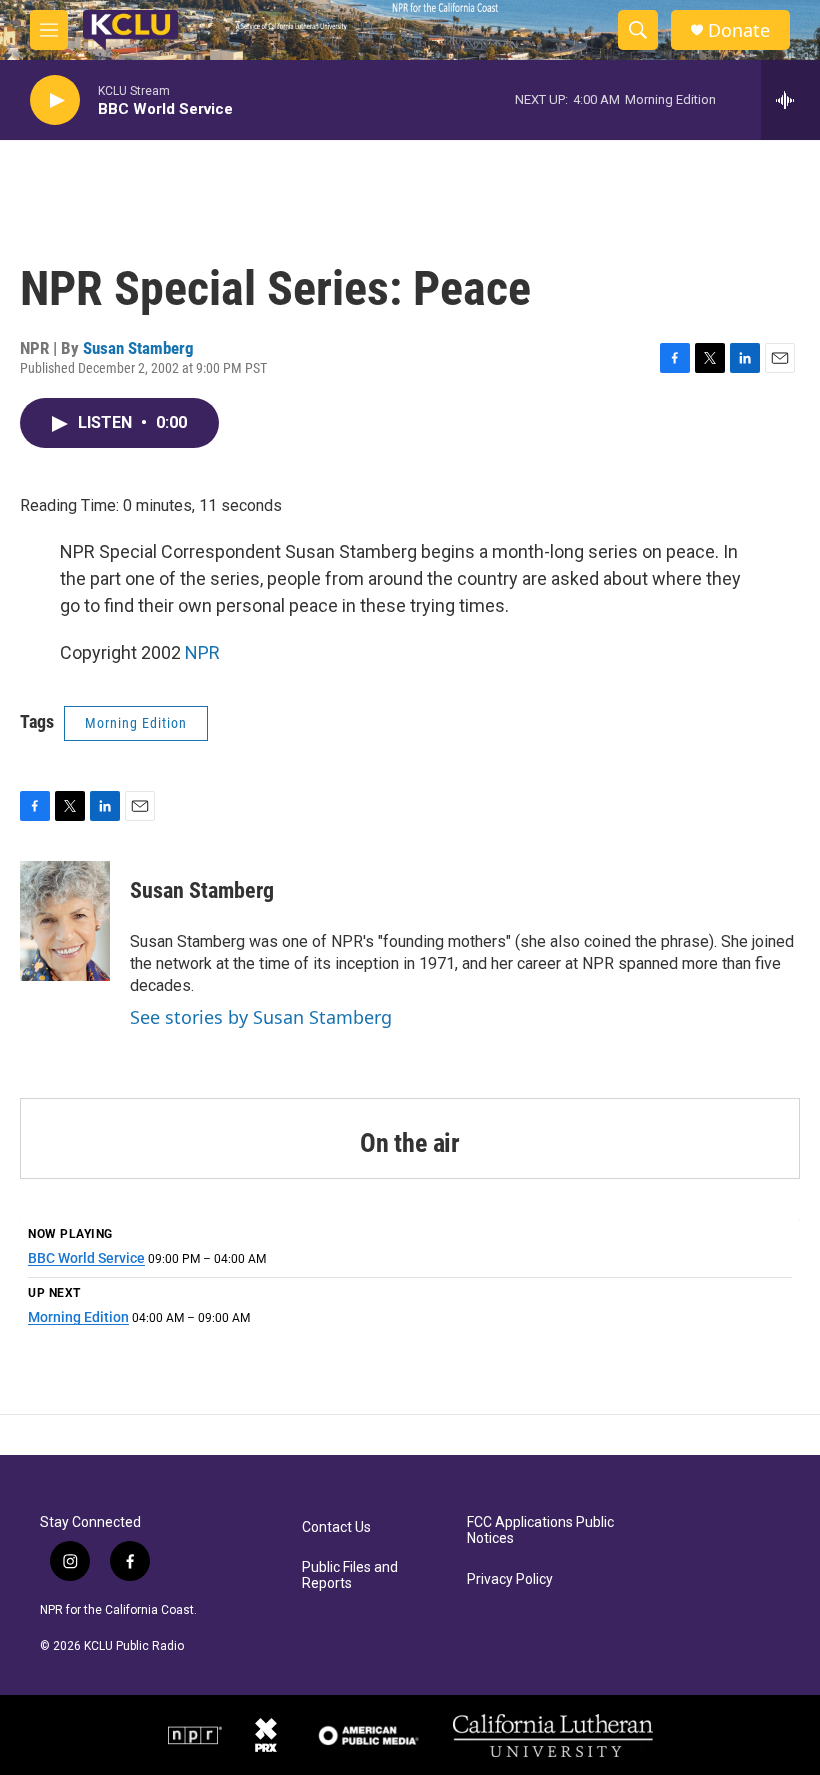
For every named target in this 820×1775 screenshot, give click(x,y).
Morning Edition (136, 723)
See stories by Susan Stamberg (261, 1017)
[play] (55, 100)
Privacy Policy (510, 1579)
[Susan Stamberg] (65, 921)
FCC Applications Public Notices (540, 1530)
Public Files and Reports (350, 1575)
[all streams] (790, 100)
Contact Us (336, 1527)
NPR (202, 652)
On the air (410, 1143)
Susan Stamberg (138, 348)
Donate (739, 30)
